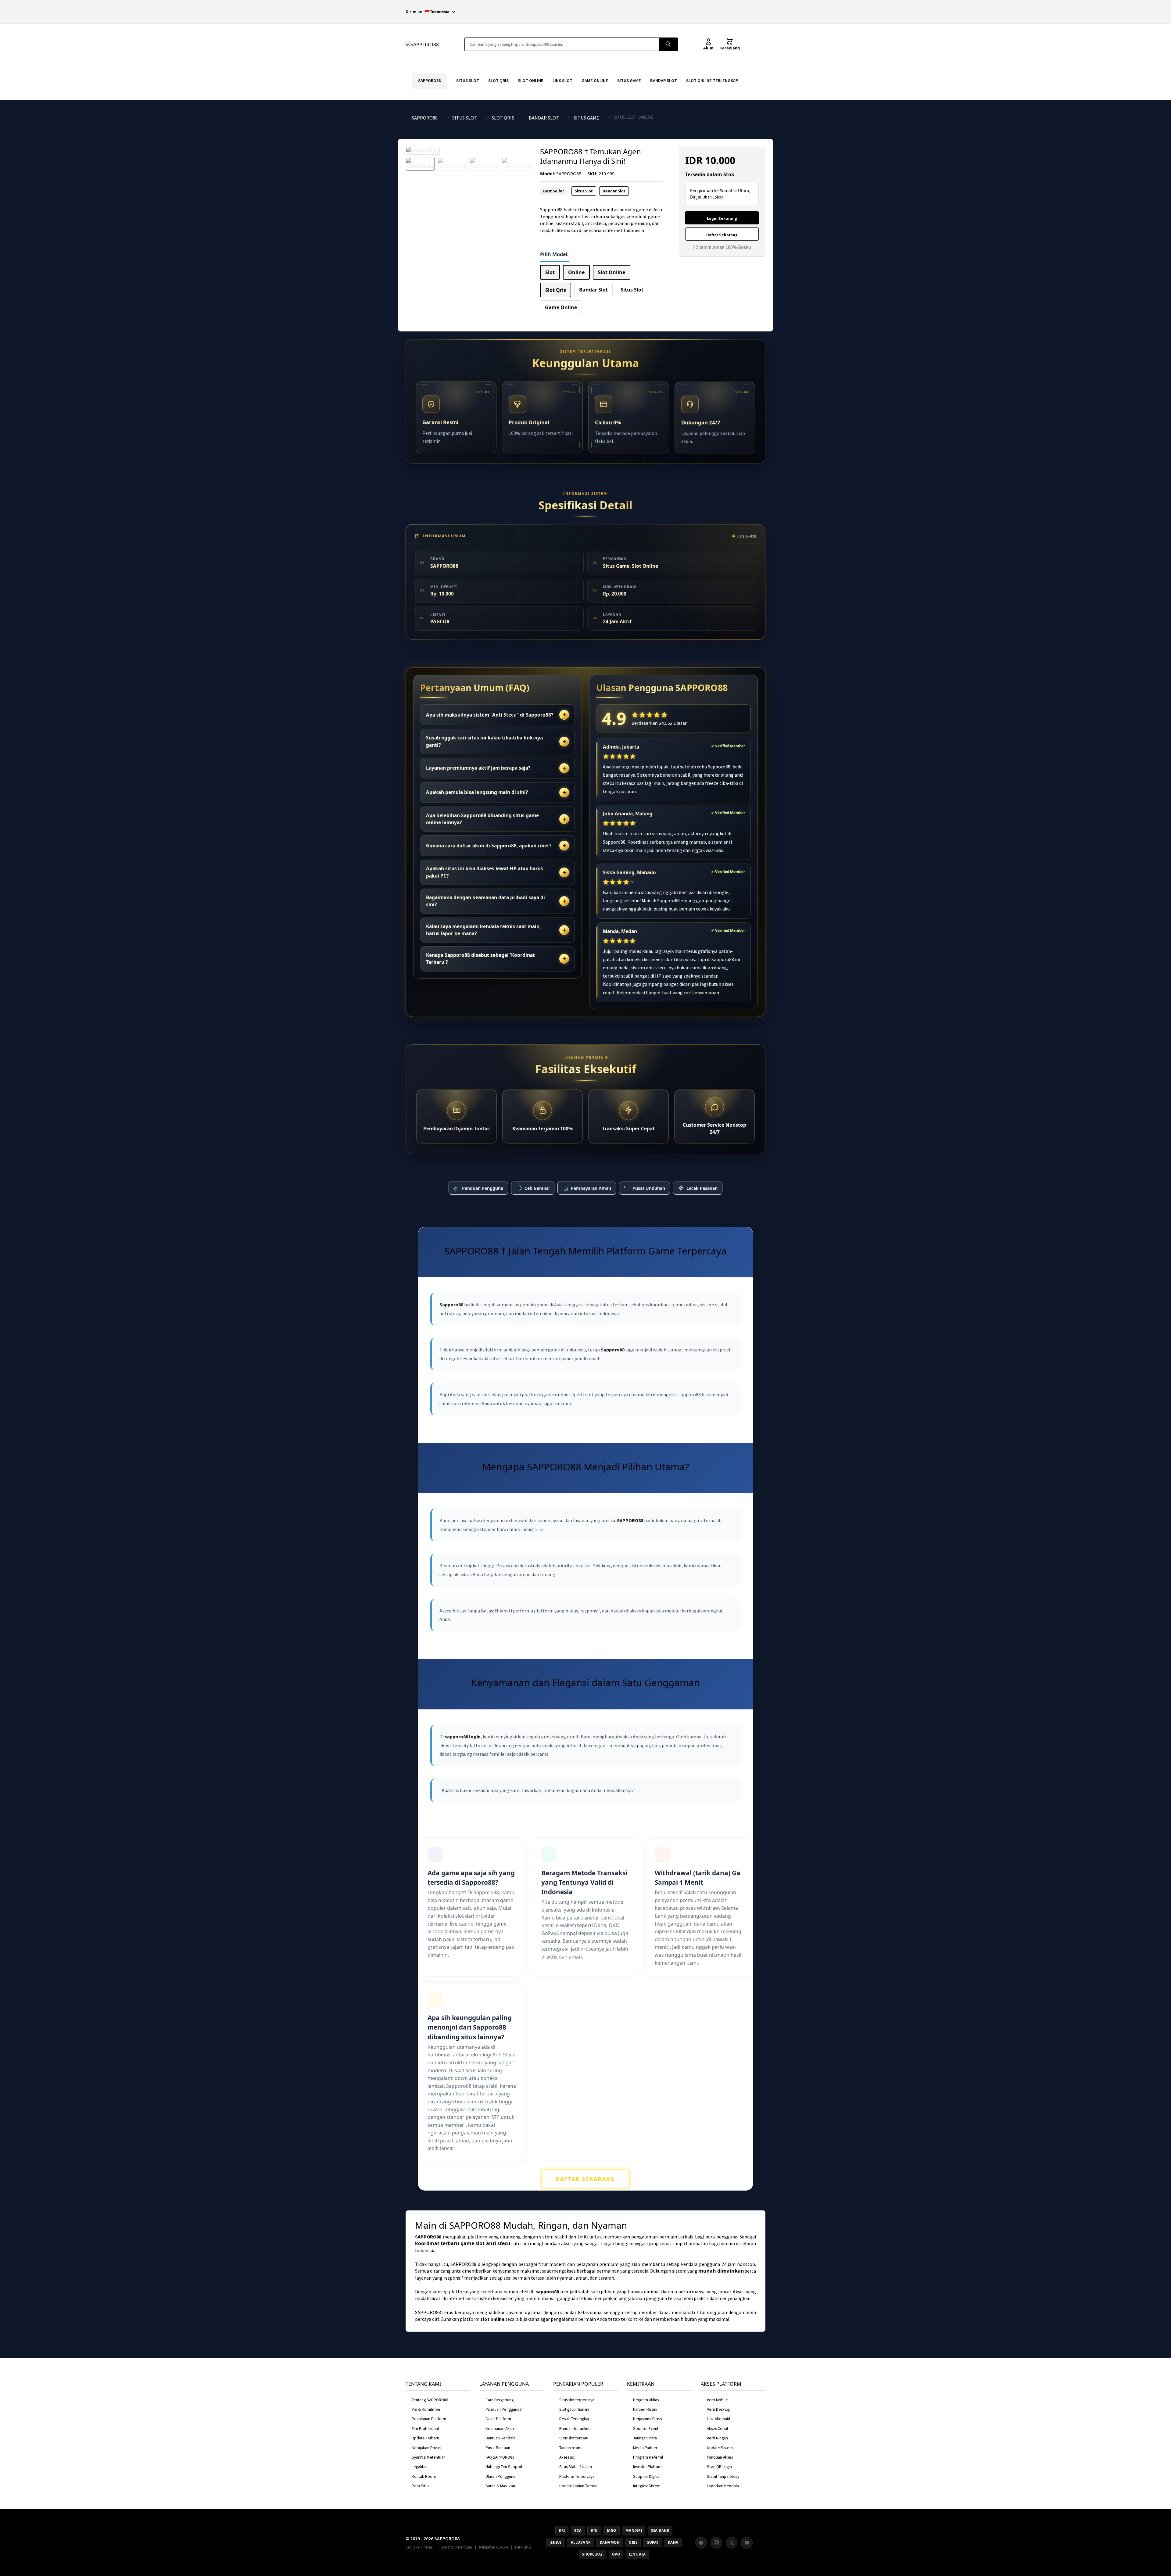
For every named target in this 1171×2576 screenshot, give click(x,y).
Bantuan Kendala (500, 2438)
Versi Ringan (717, 2438)
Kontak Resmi (424, 2476)
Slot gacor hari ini (574, 2409)
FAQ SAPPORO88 (500, 2457)
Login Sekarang (722, 218)
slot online (492, 2319)
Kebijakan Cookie (494, 2547)
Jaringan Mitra (645, 2438)
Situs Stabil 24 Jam (576, 2467)
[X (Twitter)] (732, 2543)
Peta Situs (420, 2486)
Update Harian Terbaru (579, 2486)
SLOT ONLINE (531, 80)
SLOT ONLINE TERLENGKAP (712, 80)
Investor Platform (648, 2467)
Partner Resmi (645, 2409)
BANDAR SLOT (664, 80)
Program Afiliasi (646, 2400)
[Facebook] (701, 2543)
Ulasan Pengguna (500, 2476)
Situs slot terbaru (574, 2438)
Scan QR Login (719, 2467)
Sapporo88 (451, 1304)
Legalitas (419, 2467)
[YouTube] (747, 2543)
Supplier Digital (646, 2476)
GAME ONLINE (595, 80)
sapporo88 (547, 2292)
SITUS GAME (629, 80)
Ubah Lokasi (713, 197)
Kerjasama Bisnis (647, 2419)
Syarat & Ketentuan (429, 2457)
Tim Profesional (425, 2429)
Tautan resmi (570, 2448)
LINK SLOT (562, 80)
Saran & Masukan (500, 2486)
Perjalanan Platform (429, 2419)
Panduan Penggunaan (505, 2409)
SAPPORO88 (429, 80)
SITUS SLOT (468, 80)
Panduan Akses (720, 2457)
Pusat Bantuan (498, 2448)
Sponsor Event (646, 2429)
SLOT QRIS (498, 80)
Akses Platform (498, 2419)
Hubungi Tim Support (504, 2467)
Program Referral (648, 2457)
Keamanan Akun (500, 2429)
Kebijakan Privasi (426, 2448)
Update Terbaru (425, 2438)
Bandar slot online (575, 2429)
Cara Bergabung (500, 2400)
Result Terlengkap (575, 2419)
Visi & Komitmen (426, 2409)
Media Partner (645, 2448)
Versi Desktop (719, 2409)
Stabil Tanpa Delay (723, 2476)
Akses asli (567, 2457)
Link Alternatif (719, 2419)
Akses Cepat (718, 2429)
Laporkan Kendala (723, 2486)
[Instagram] (716, 2543)
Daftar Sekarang (722, 235)
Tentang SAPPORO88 (430, 2400)
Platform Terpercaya (577, 2476)
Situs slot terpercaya (577, 2400)
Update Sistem (720, 2448)
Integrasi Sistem (647, 2486)
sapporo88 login (463, 1737)
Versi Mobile (717, 2400)
